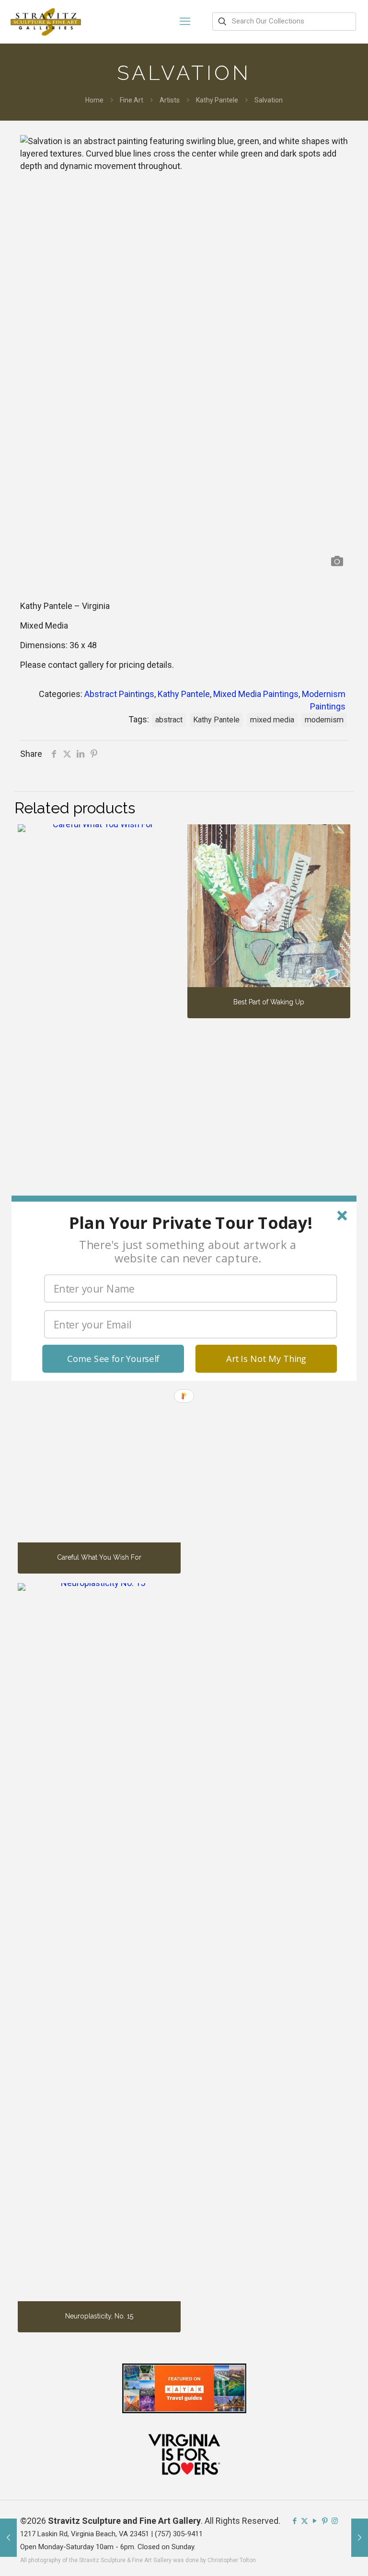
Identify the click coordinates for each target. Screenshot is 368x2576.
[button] (190, 1222)
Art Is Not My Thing (266, 1358)
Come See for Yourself (113, 1358)
